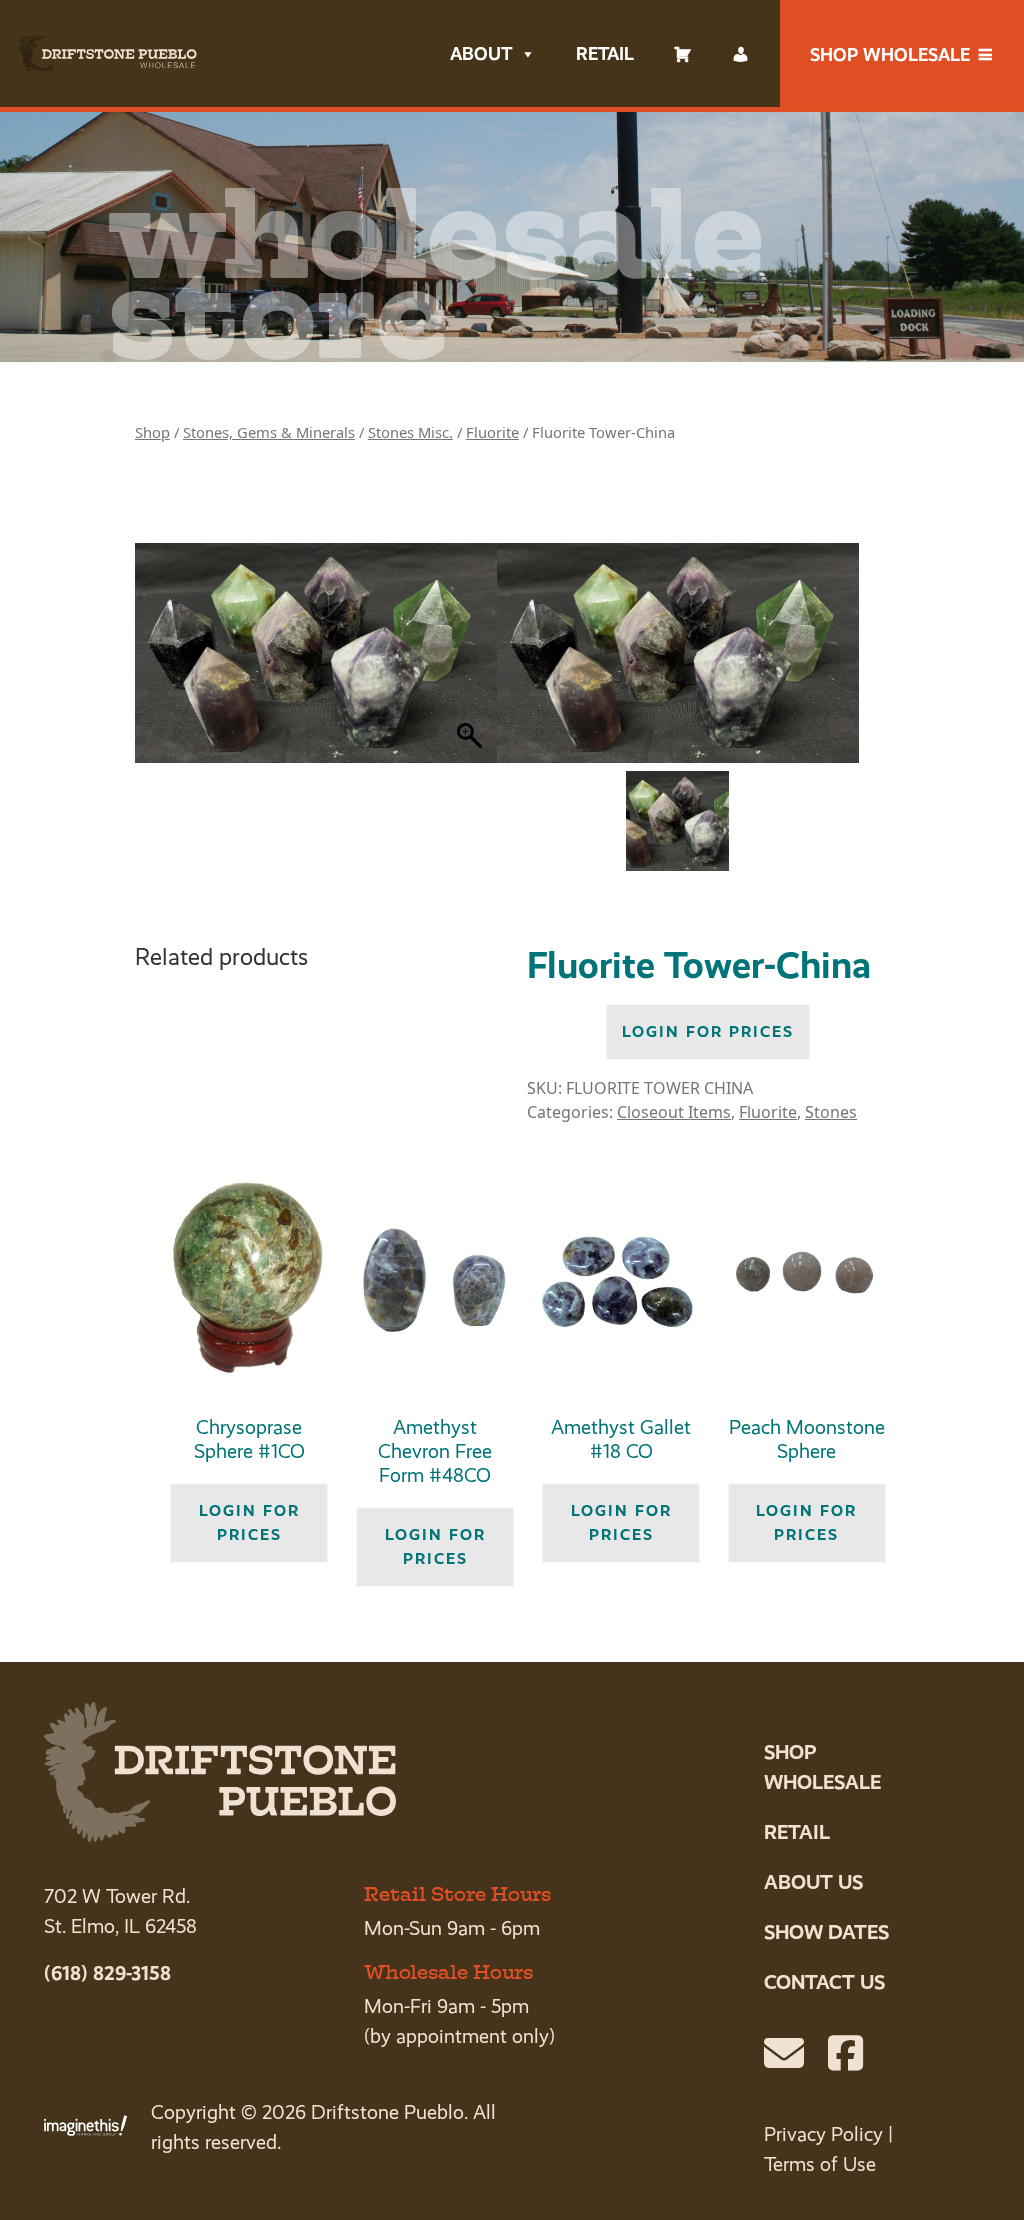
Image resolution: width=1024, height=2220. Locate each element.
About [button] (481, 53)
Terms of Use (820, 2164)
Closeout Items (674, 1112)
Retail (605, 53)
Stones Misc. (410, 432)
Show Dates (826, 1932)
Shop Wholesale (890, 54)
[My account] (741, 54)
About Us (813, 1882)
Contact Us (824, 1982)
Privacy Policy (823, 2134)
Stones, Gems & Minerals (269, 432)
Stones (831, 1112)
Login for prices (708, 1031)
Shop (152, 432)
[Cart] (683, 54)
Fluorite (492, 432)
